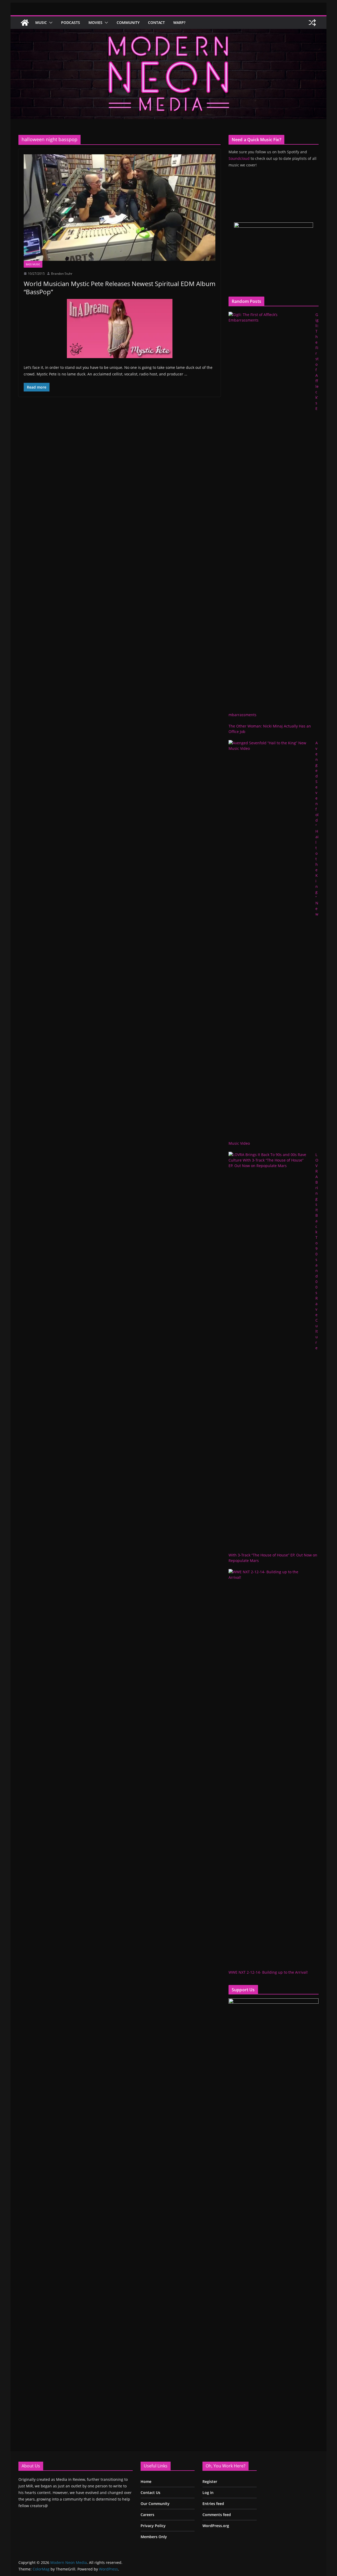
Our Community (155, 2504)
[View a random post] (312, 23)
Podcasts (71, 22)
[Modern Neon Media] (25, 23)
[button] (50, 23)
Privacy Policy (153, 2526)
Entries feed (213, 2504)
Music (41, 22)
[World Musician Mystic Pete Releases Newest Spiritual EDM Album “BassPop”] (120, 208)
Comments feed (217, 2515)
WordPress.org (216, 2526)
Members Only (154, 2537)
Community (128, 22)
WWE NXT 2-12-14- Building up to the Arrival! (268, 1972)
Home (146, 2481)
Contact (156, 22)
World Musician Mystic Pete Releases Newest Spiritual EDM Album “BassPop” (120, 288)
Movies (95, 22)
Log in (208, 2493)
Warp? (179, 22)
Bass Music (33, 264)
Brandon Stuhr (62, 274)
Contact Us (150, 2493)
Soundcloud (239, 158)
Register (210, 2481)
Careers (147, 2515)
